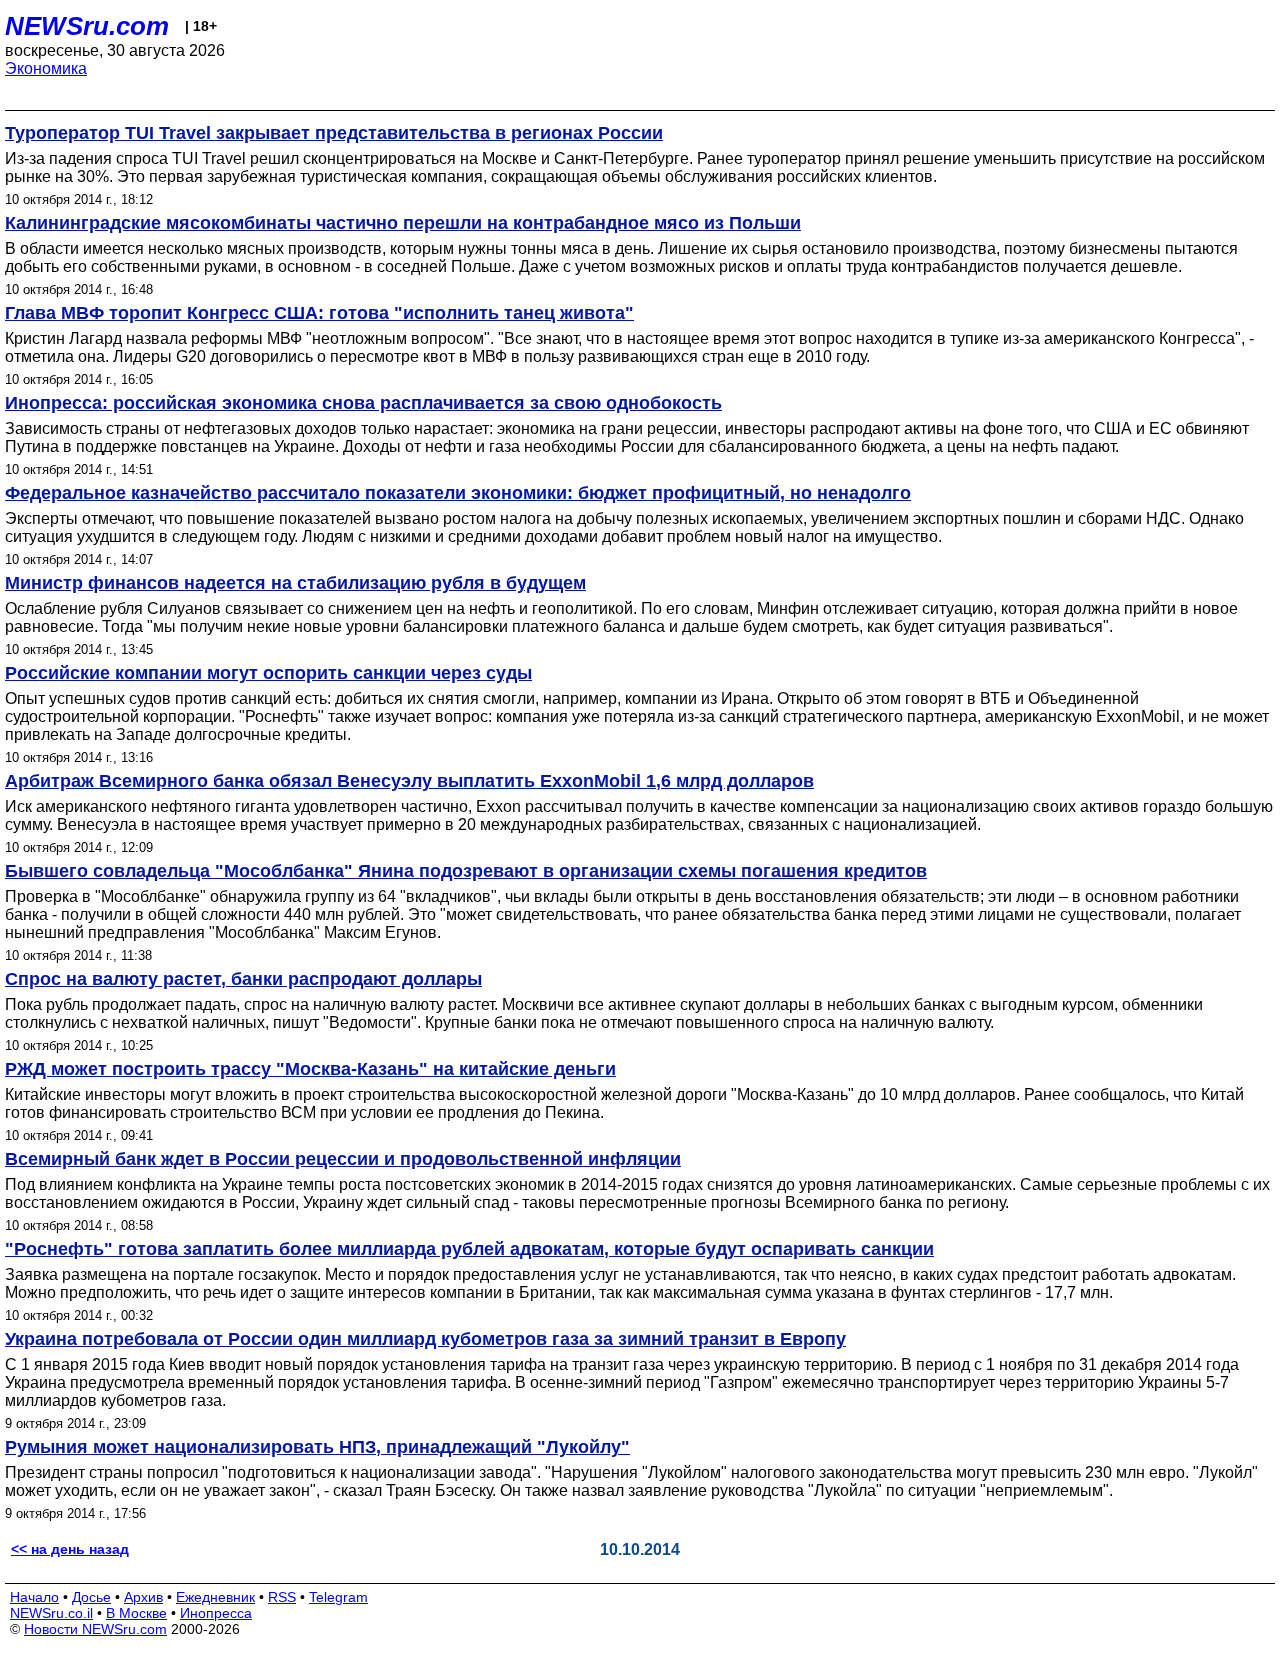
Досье (91, 1597)
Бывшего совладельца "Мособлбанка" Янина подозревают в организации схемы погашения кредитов (466, 871)
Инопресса (216, 1613)
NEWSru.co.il (51, 1613)
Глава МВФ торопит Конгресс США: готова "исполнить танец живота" (319, 313)
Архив (143, 1597)
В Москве (136, 1613)
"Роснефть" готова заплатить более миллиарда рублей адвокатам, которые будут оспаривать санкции (469, 1249)
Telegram (338, 1597)
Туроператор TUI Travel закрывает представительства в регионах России (334, 133)
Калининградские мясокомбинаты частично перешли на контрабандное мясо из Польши (403, 223)
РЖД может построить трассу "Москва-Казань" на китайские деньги (310, 1069)
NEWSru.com (87, 26)
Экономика (46, 68)
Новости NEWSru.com (95, 1629)
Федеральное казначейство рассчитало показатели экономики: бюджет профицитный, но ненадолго (458, 493)
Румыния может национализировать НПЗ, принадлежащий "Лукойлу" (317, 1447)
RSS (282, 1597)
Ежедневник (215, 1597)
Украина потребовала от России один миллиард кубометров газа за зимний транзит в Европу (425, 1339)
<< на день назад (70, 1549)
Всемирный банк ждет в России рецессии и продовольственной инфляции (343, 1159)
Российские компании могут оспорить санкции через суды (268, 673)
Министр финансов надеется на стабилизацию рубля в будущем (295, 583)
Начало (34, 1597)
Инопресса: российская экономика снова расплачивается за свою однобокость (363, 403)
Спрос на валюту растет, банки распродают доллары (243, 979)
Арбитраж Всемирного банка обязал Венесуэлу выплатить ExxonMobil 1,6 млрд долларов (409, 781)
